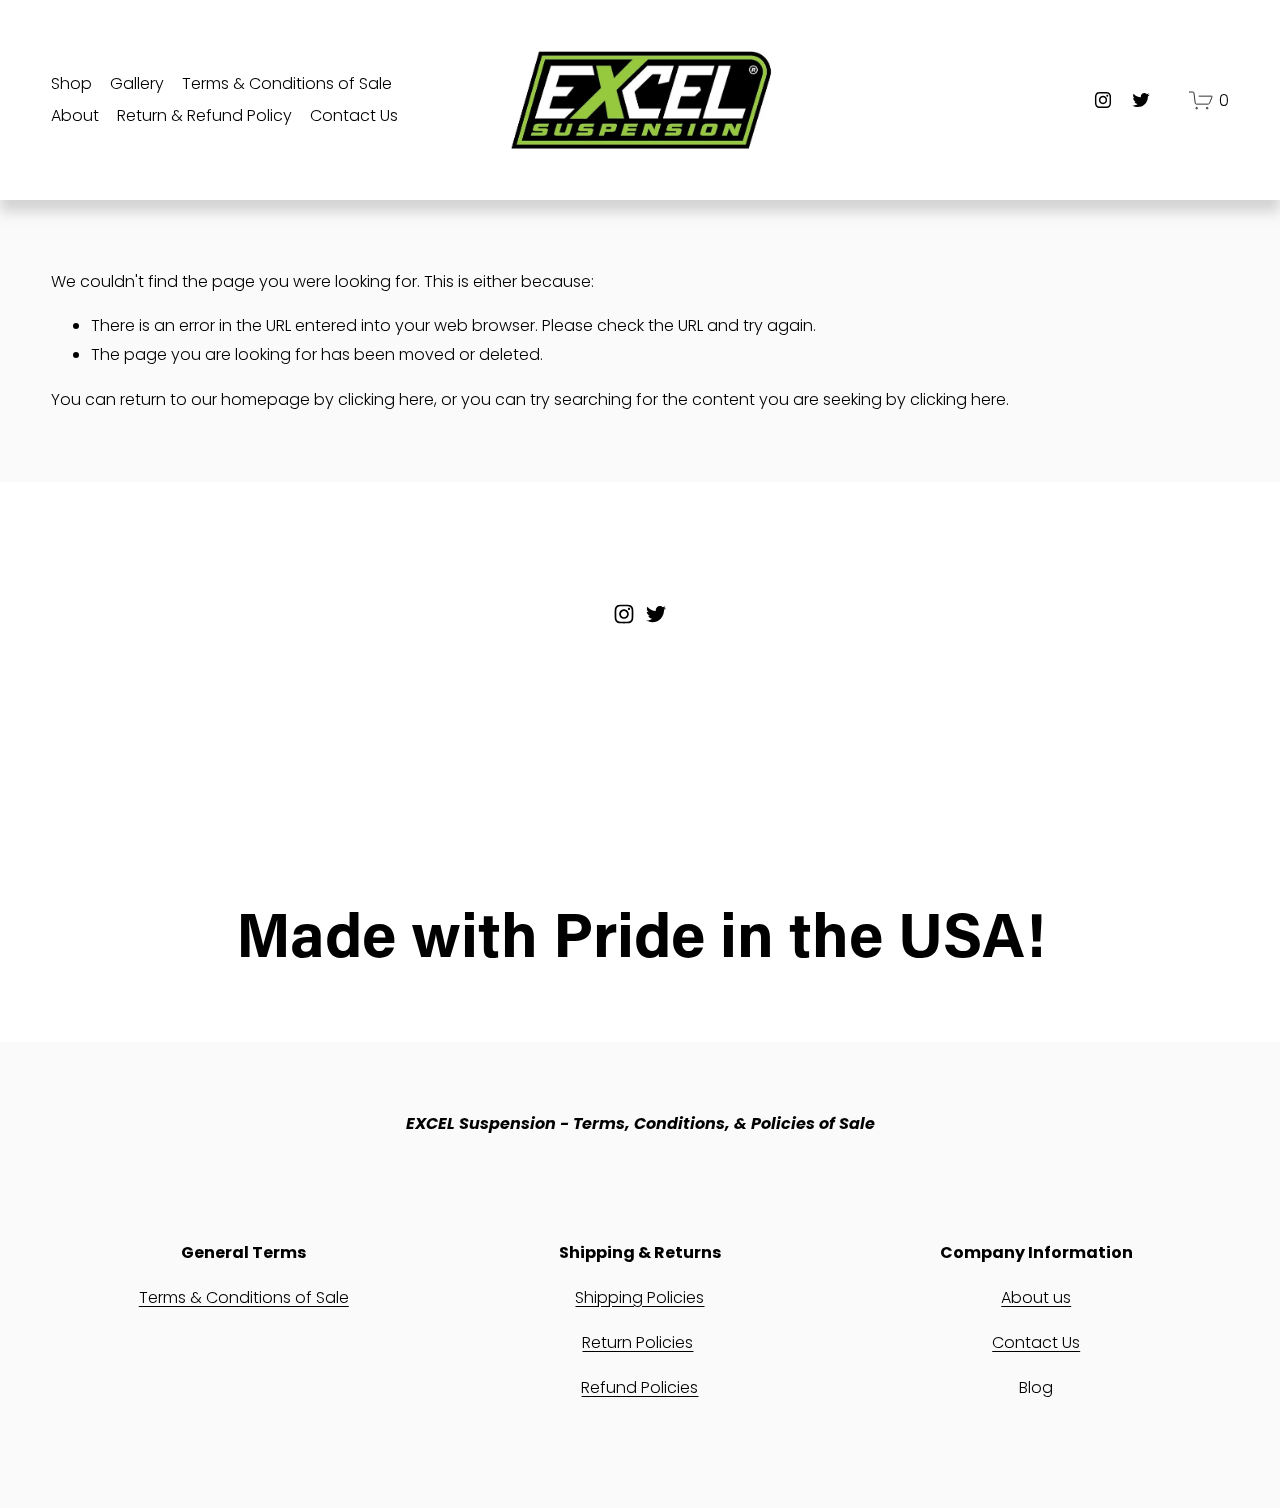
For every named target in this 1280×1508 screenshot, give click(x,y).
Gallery (137, 83)
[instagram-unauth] (1103, 100)
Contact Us (354, 115)
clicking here (386, 399)
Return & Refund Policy (204, 115)
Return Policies (637, 1342)
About (75, 115)
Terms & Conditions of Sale (287, 83)
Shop (71, 83)
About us (1036, 1297)
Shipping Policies (639, 1297)
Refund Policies (639, 1387)
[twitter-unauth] (1141, 100)
